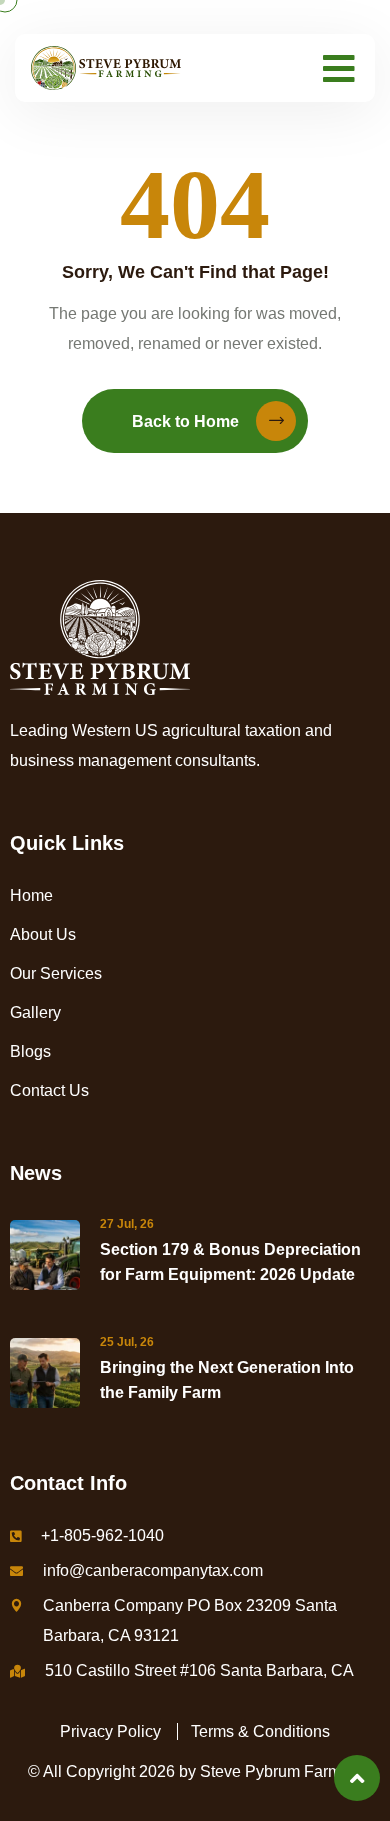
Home (31, 895)
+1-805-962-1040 (102, 1535)
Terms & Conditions (260, 1731)
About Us (43, 934)
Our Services (56, 973)
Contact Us (49, 1090)
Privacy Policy (110, 1731)
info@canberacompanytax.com (153, 1570)
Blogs (30, 1051)
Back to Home (185, 421)
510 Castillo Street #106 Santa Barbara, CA (199, 1670)
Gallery (35, 1012)
